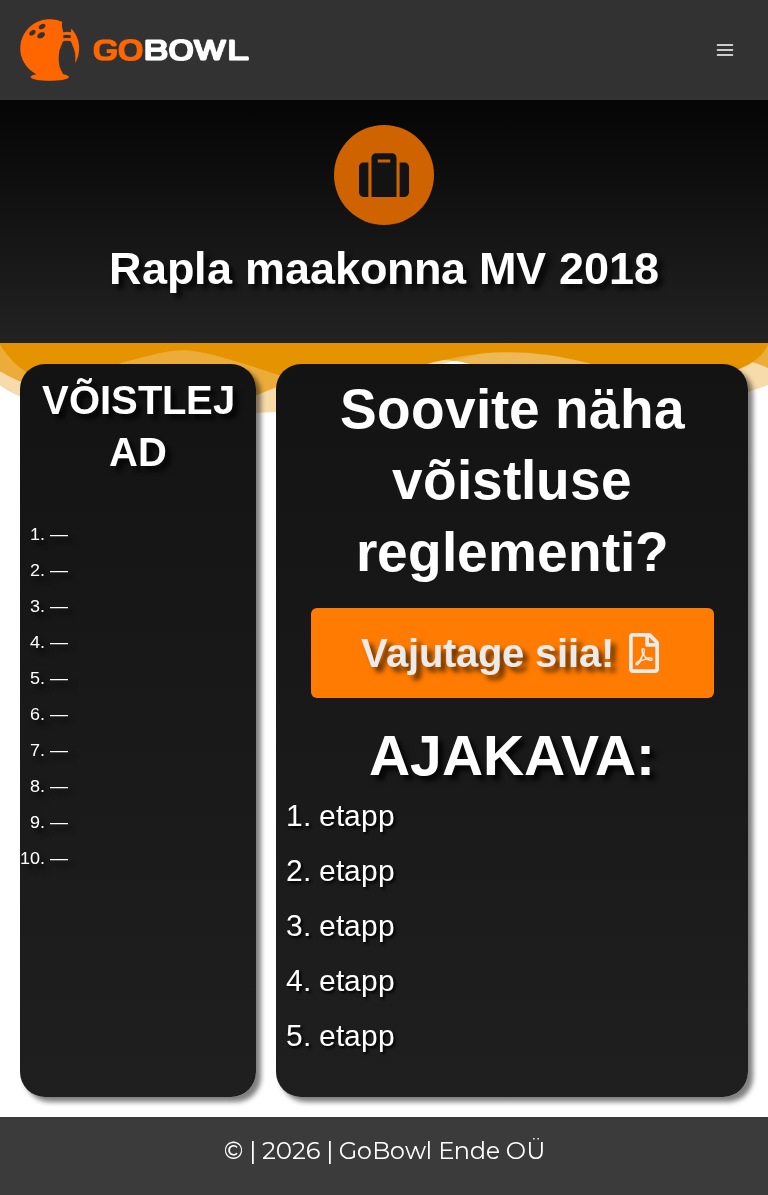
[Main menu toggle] (726, 50)
